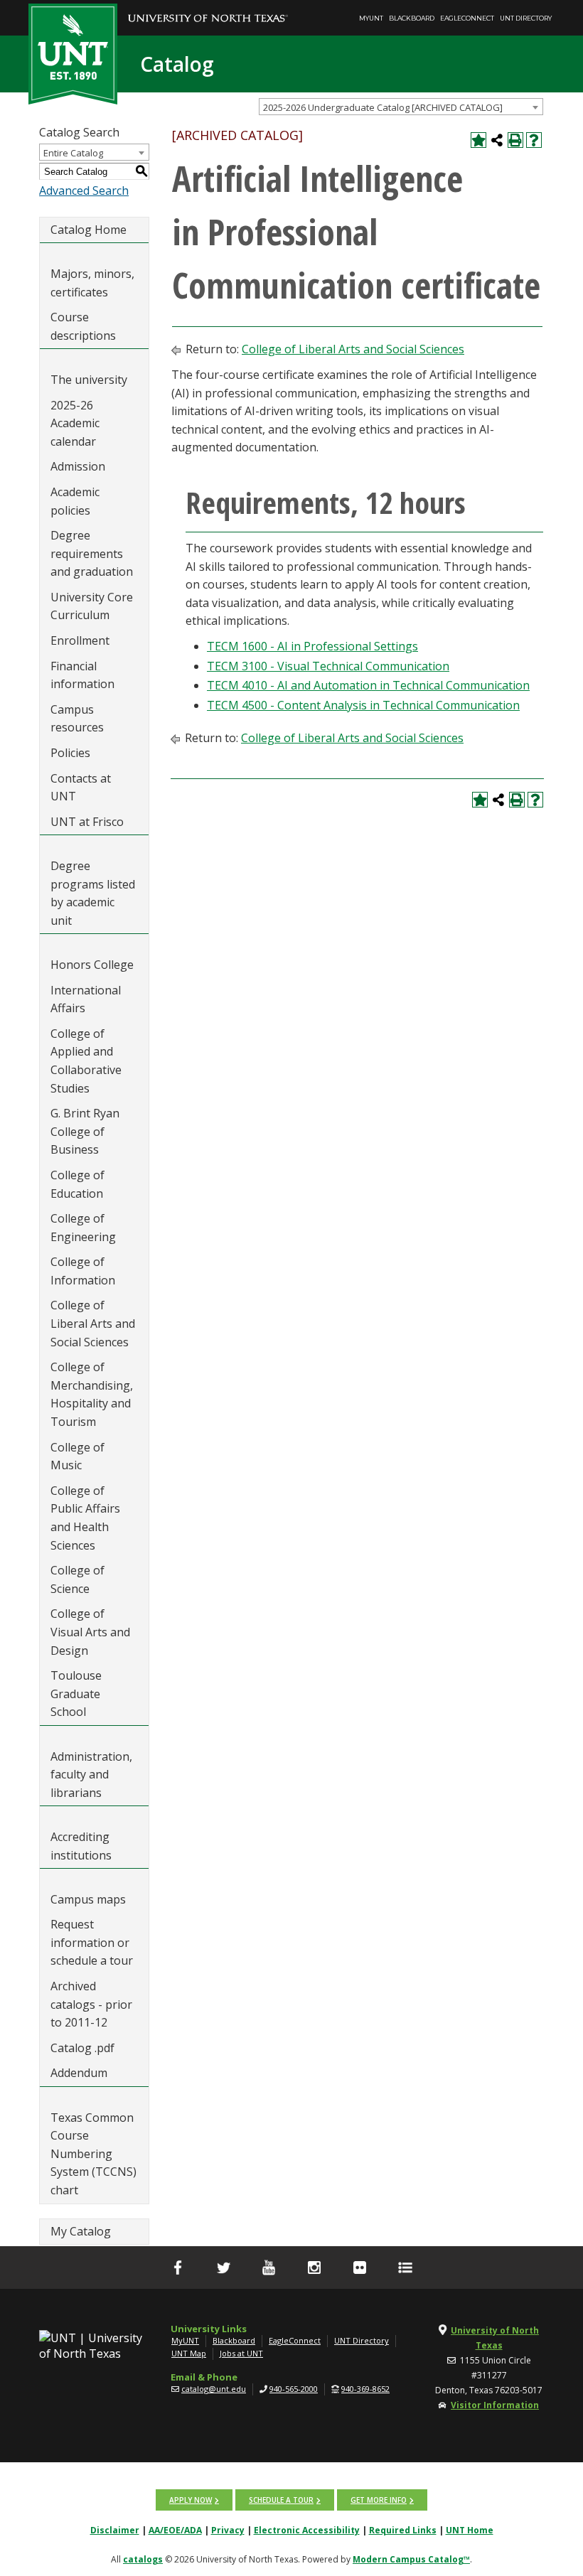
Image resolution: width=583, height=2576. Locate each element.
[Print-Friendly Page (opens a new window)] (515, 140)
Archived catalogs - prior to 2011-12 (91, 2004)
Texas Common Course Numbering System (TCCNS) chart (93, 2154)
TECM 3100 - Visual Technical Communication (328, 666)
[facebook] (178, 2268)
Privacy (228, 2530)
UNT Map (189, 2353)
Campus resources (77, 719)
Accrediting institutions (81, 1846)
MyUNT (371, 18)
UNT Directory (526, 18)
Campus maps (88, 1899)
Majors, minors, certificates (92, 283)
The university (89, 380)
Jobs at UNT (241, 2353)
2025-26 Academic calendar (75, 423)
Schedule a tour (281, 2500)
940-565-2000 (294, 2389)
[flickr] (360, 2268)
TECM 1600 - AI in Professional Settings (312, 646)
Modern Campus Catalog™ (411, 2559)
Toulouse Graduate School (76, 1694)
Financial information (82, 675)
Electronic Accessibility (307, 2530)
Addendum (79, 2073)
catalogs (143, 2559)
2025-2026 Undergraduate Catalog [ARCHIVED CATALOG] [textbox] (383, 107)
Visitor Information (495, 2405)
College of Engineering (83, 1228)
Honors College (92, 965)
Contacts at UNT (81, 788)
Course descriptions (83, 326)
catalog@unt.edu (214, 2389)
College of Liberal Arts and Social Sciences (93, 1323)
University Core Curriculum (92, 606)
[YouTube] (269, 2268)
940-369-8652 (365, 2389)
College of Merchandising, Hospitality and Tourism (92, 1394)
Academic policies (75, 501)
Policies (70, 753)
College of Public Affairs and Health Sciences (85, 1518)
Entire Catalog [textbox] (73, 153)
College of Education (77, 1184)
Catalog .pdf (82, 2048)
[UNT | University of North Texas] (94, 2346)
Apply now (191, 2500)
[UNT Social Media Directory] (405, 2268)
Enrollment (80, 640)
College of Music (77, 1456)
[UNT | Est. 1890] (73, 53)
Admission (78, 466)
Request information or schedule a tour (92, 1942)
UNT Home (470, 2530)
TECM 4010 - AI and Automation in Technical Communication (368, 685)
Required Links (403, 2530)
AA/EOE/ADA (175, 2530)
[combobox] (401, 107)
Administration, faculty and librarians (91, 1775)
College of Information (83, 1271)
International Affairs (86, 999)
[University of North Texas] (208, 8)
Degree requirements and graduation (92, 553)
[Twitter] (223, 2268)
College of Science (77, 1579)
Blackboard (412, 18)
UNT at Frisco (87, 822)
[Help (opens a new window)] (534, 140)
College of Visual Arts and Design (90, 1632)
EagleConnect (467, 18)
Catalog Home (89, 230)
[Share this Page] (497, 140)
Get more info (379, 2500)
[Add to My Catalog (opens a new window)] (478, 140)
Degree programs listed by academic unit (93, 893)
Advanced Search (84, 190)
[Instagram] (314, 2268)
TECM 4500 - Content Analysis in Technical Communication (363, 705)
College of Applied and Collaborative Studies (86, 1061)
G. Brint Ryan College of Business (85, 1131)
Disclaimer (115, 2530)
